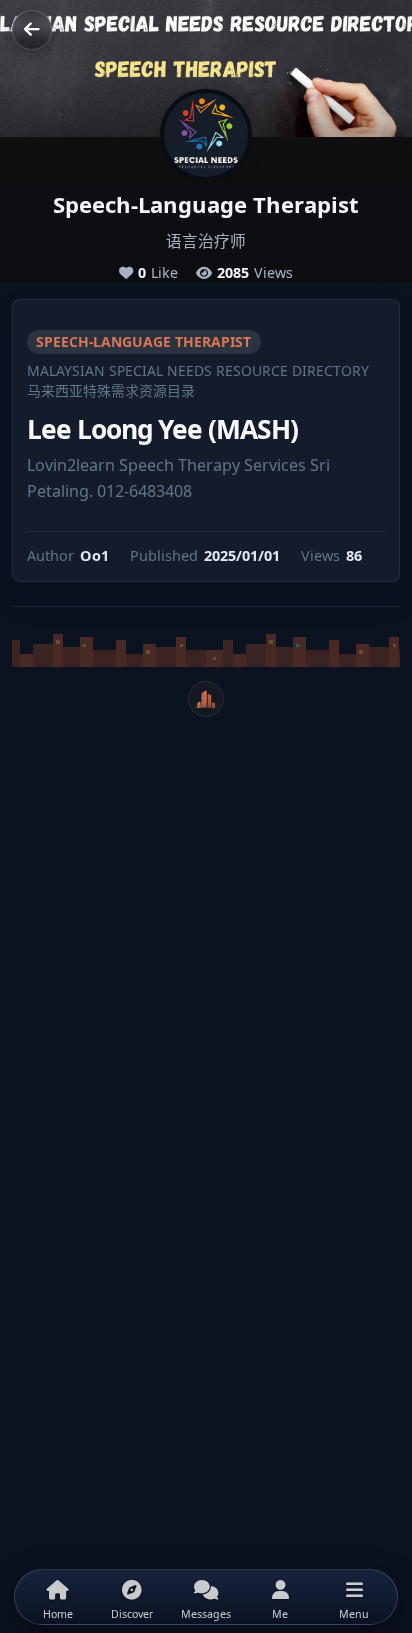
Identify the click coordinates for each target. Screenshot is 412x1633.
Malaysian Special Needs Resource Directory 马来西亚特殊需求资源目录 (198, 380)
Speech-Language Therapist (143, 341)
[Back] (32, 30)
